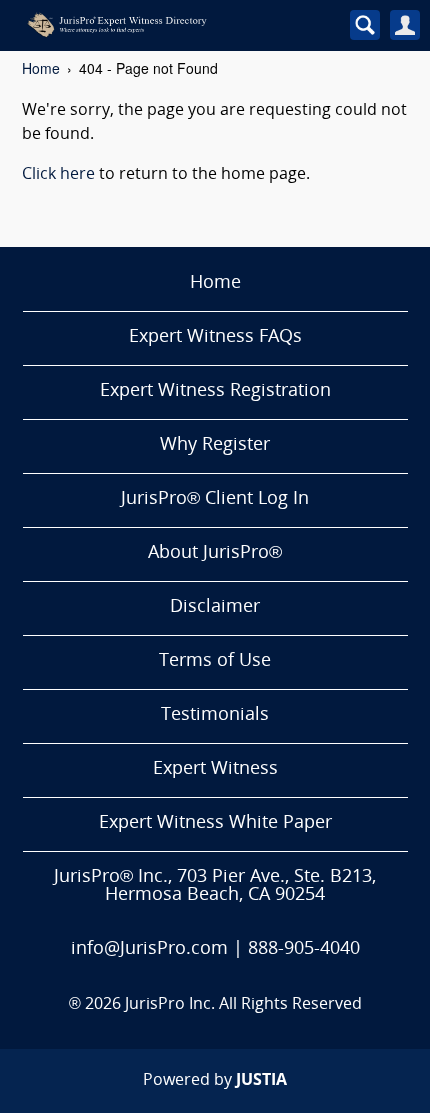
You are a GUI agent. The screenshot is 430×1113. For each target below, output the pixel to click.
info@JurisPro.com (149, 949)
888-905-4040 (304, 949)
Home (41, 68)
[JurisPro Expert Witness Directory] (163, 25)
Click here (58, 175)
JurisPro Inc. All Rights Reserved (243, 1005)
